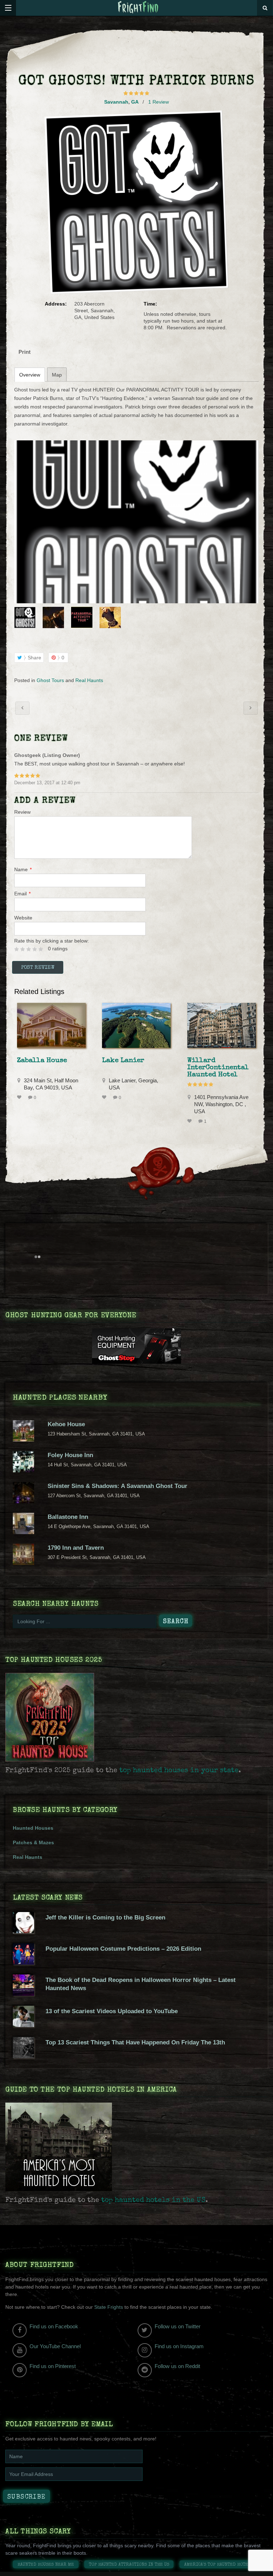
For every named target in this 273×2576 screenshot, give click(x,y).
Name (23, 869)
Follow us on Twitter (178, 2326)
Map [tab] (57, 375)
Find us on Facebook (54, 2326)
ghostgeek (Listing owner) (47, 755)
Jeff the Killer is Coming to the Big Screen (105, 1918)
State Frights (109, 2307)
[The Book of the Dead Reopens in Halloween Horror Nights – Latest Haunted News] (23, 1994)
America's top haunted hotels (219, 2565)
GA (135, 102)
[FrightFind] (138, 8)
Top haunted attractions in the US (129, 2565)
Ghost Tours (50, 680)
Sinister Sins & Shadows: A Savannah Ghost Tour (117, 1486)
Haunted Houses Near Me (46, 2565)
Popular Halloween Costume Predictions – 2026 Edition (123, 1949)
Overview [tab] (30, 375)
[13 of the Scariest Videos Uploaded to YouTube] (23, 2025)
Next (254, 617)
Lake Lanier (123, 1061)
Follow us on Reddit (177, 2366)
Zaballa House (42, 1061)
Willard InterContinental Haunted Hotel (218, 1068)
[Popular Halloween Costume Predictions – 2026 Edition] (23, 1963)
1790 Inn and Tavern (76, 1548)
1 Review (159, 102)
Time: (150, 304)
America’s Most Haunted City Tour (251, 708)
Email (22, 894)
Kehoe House (66, 1424)
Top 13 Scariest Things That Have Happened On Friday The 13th (135, 2042)
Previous (19, 617)
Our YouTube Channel (55, 2346)
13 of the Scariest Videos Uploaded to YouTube (112, 2011)
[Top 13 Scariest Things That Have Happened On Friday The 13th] (23, 2056)
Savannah (116, 102)
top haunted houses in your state (179, 1771)
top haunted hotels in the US (153, 2201)
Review (22, 812)
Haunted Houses (33, 1828)
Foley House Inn (70, 1455)
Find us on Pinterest (53, 2366)
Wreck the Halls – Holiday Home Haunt (22, 708)
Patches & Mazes (33, 1842)
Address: (56, 304)
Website (23, 918)
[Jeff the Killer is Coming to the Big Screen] (23, 1932)
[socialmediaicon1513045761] (136, 522)
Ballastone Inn (68, 1517)
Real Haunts (89, 680)
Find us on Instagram (179, 2346)
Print (25, 352)
